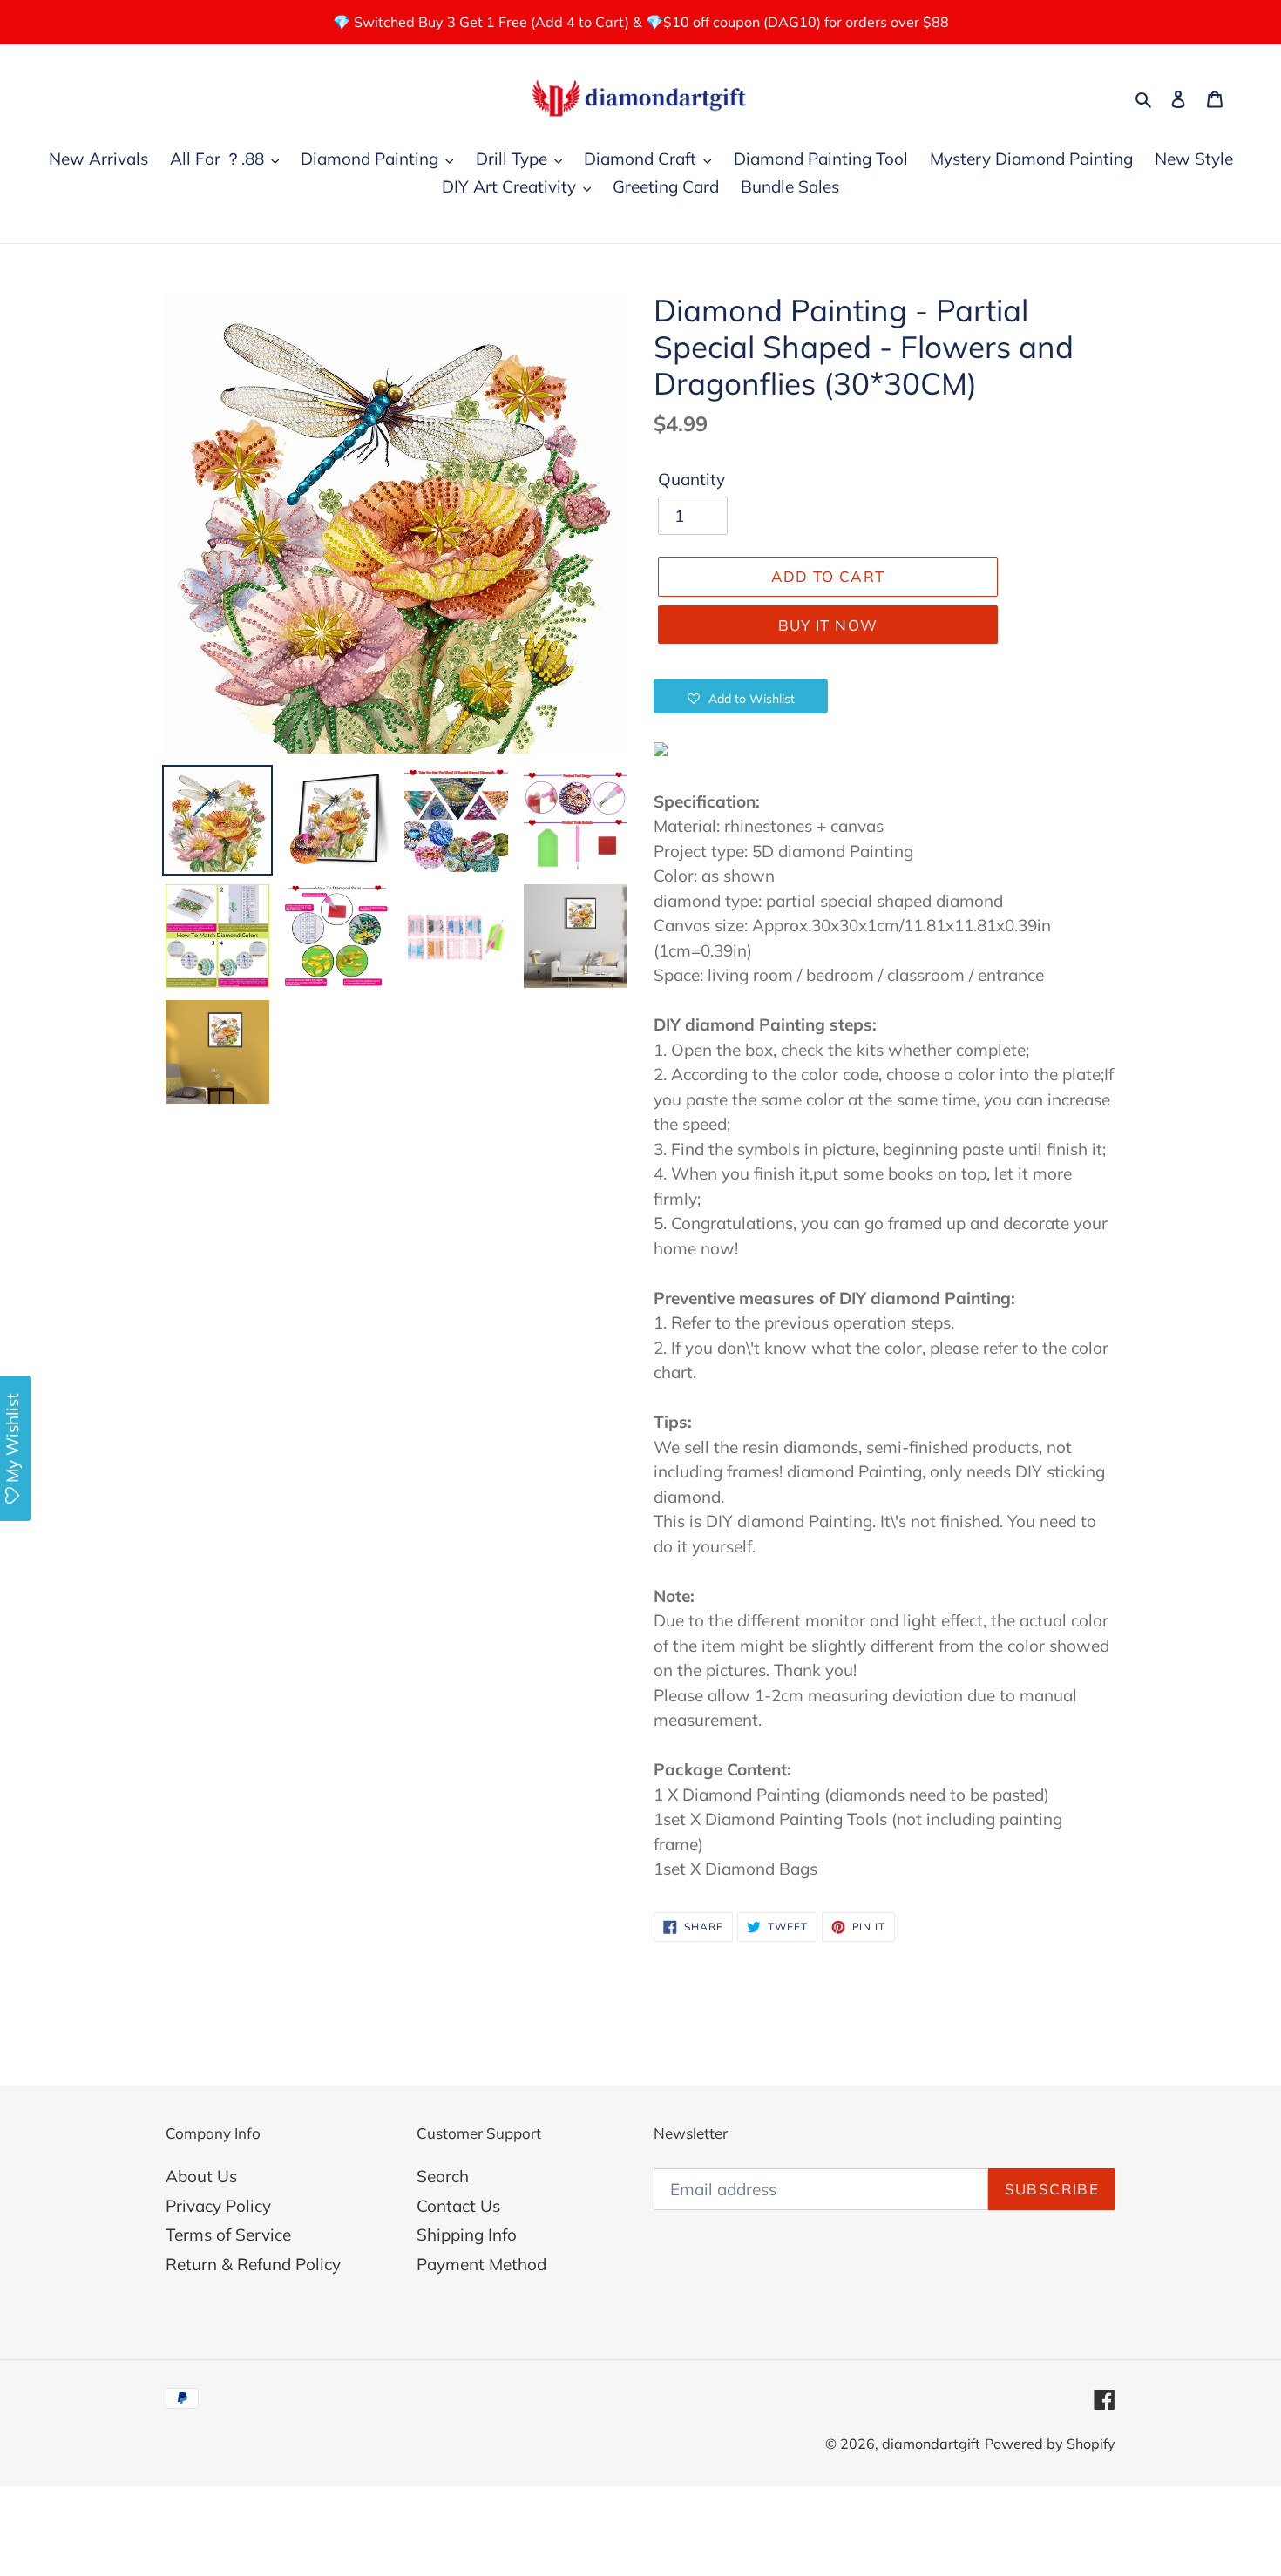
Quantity (691, 479)
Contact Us (458, 2206)
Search (443, 2176)
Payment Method (481, 2264)
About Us (201, 2176)
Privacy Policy (218, 2206)
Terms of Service (228, 2235)
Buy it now (828, 625)
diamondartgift (931, 2444)
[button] (741, 696)
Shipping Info (467, 2235)
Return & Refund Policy (253, 2264)
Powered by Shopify (1050, 2444)
